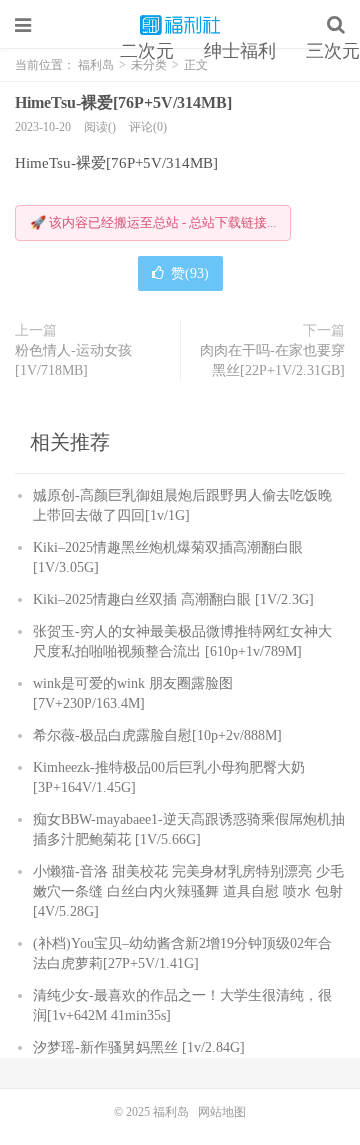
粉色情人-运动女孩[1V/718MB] (73, 360)
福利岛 (180, 25)
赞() (190, 273)
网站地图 (222, 1112)
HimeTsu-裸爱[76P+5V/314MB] (123, 102)
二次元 (147, 51)
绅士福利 (240, 51)
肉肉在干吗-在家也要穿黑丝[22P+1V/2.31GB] (272, 360)
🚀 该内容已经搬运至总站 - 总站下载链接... (153, 222)
